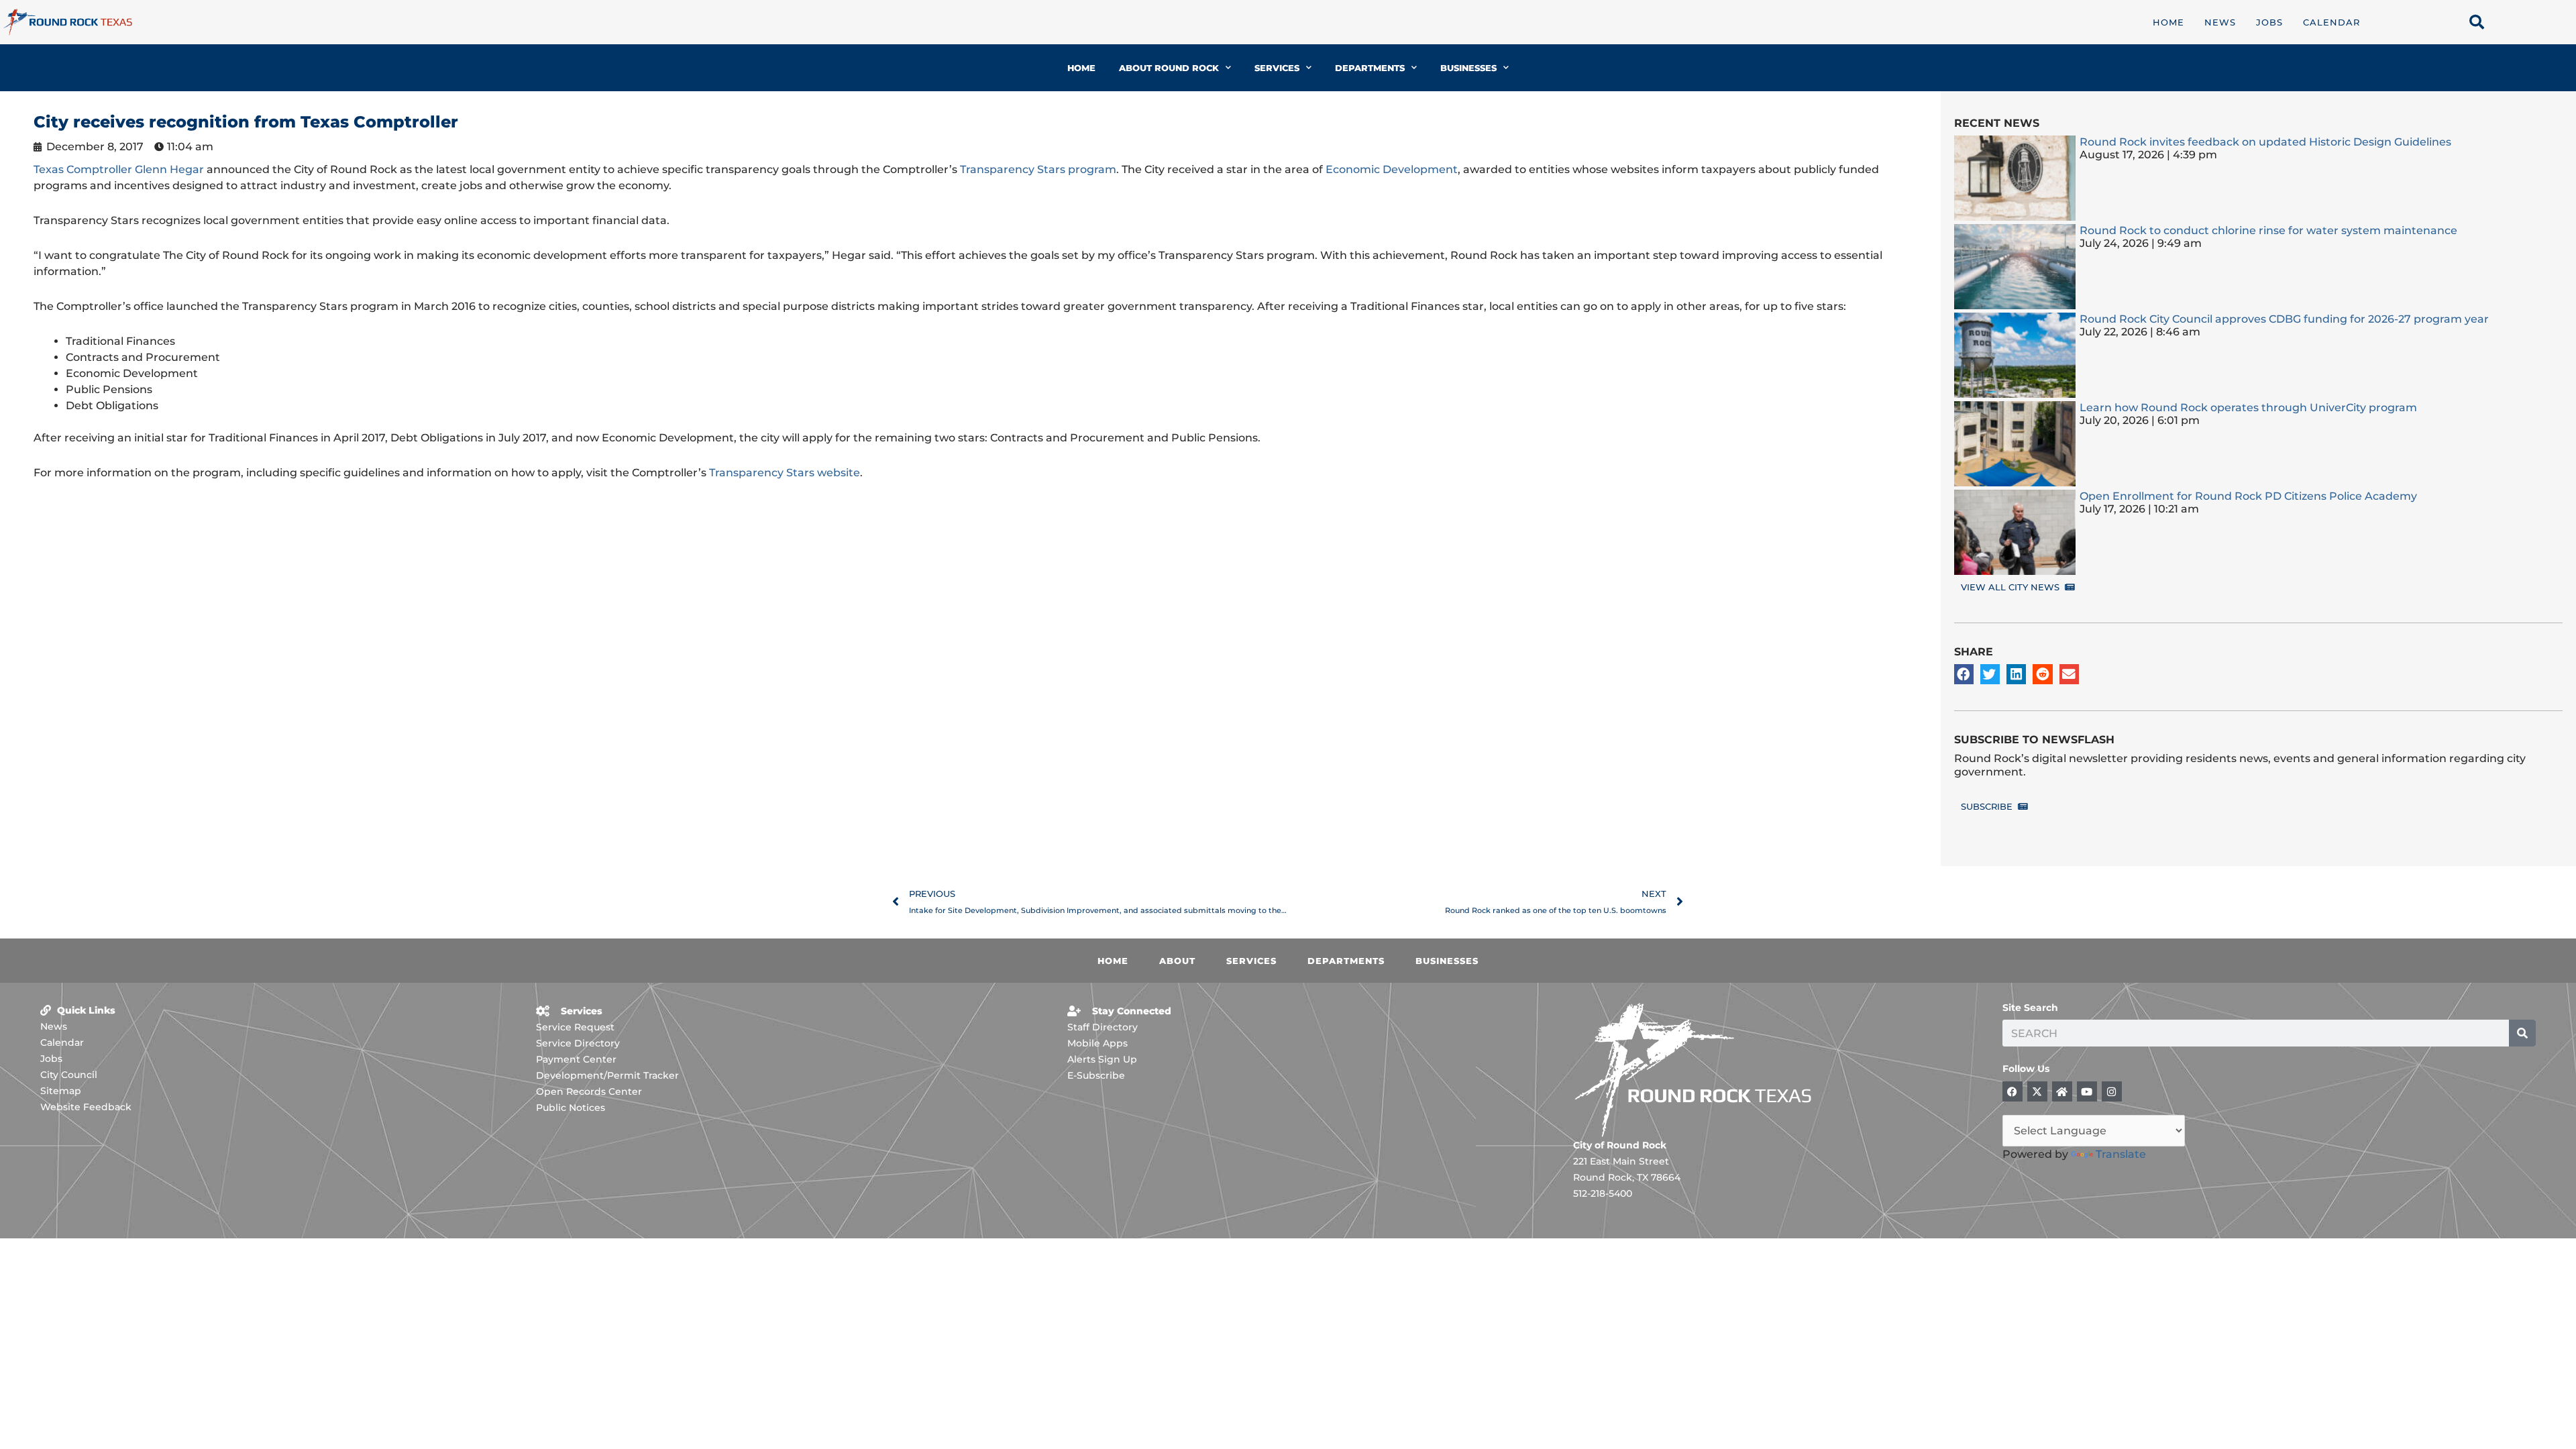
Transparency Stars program (1038, 169)
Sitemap (61, 1091)
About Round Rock (1169, 68)
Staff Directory (1103, 1027)
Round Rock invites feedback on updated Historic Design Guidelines (2265, 142)
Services (1277, 68)
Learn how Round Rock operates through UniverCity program (2248, 408)
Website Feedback (86, 1107)
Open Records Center (589, 1091)
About (1177, 961)
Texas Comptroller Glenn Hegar (119, 169)
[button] (1964, 674)
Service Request (575, 1027)
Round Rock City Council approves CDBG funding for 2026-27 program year (2286, 319)
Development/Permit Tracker (607, 1075)
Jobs (2269, 22)
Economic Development (1392, 169)
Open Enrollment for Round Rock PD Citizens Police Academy (2248, 496)
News (2220, 22)
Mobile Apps (1097, 1043)
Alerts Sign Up (1102, 1059)
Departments (1370, 68)
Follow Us (2026, 1069)
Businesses (1468, 68)
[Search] (2522, 1033)
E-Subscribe (1096, 1075)
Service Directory (578, 1043)
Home (2168, 22)
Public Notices (571, 1108)
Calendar (2331, 22)
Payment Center (576, 1059)
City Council (69, 1075)
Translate (2121, 1154)
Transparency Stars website (785, 473)
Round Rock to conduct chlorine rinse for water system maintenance (2268, 230)
